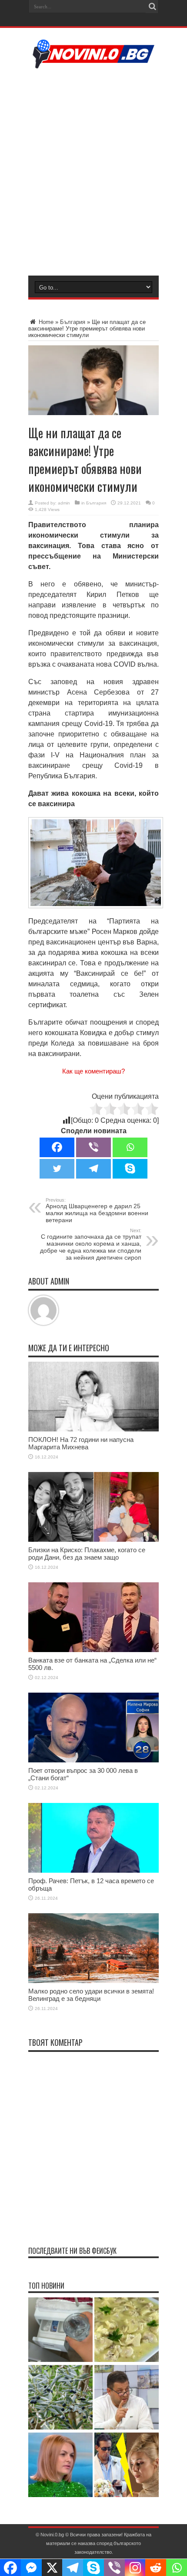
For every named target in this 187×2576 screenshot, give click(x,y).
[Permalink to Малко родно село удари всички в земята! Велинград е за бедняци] (93, 1981)
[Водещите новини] (94, 63)
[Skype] (130, 1169)
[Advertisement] (93, 171)
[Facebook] (57, 1147)
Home (45, 322)
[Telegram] (93, 1169)
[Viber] (93, 1147)
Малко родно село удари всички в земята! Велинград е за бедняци (91, 1995)
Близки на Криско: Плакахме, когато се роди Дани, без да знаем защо (87, 1554)
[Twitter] (57, 1169)
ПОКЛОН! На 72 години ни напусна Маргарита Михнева (81, 1443)
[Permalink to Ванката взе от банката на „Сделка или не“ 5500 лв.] (93, 1650)
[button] (96, 863)
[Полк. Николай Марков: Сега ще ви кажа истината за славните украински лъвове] (127, 2398)
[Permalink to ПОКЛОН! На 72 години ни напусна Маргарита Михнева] (93, 1429)
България (73, 322)
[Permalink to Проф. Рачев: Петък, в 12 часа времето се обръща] (93, 1871)
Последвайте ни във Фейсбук (72, 2251)
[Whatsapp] (130, 1147)
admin (64, 503)
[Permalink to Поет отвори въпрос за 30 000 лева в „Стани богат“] (93, 1760)
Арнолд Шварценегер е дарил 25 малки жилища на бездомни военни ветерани (97, 1210)
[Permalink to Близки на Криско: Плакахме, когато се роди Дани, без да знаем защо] (93, 1540)
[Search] (152, 7)
